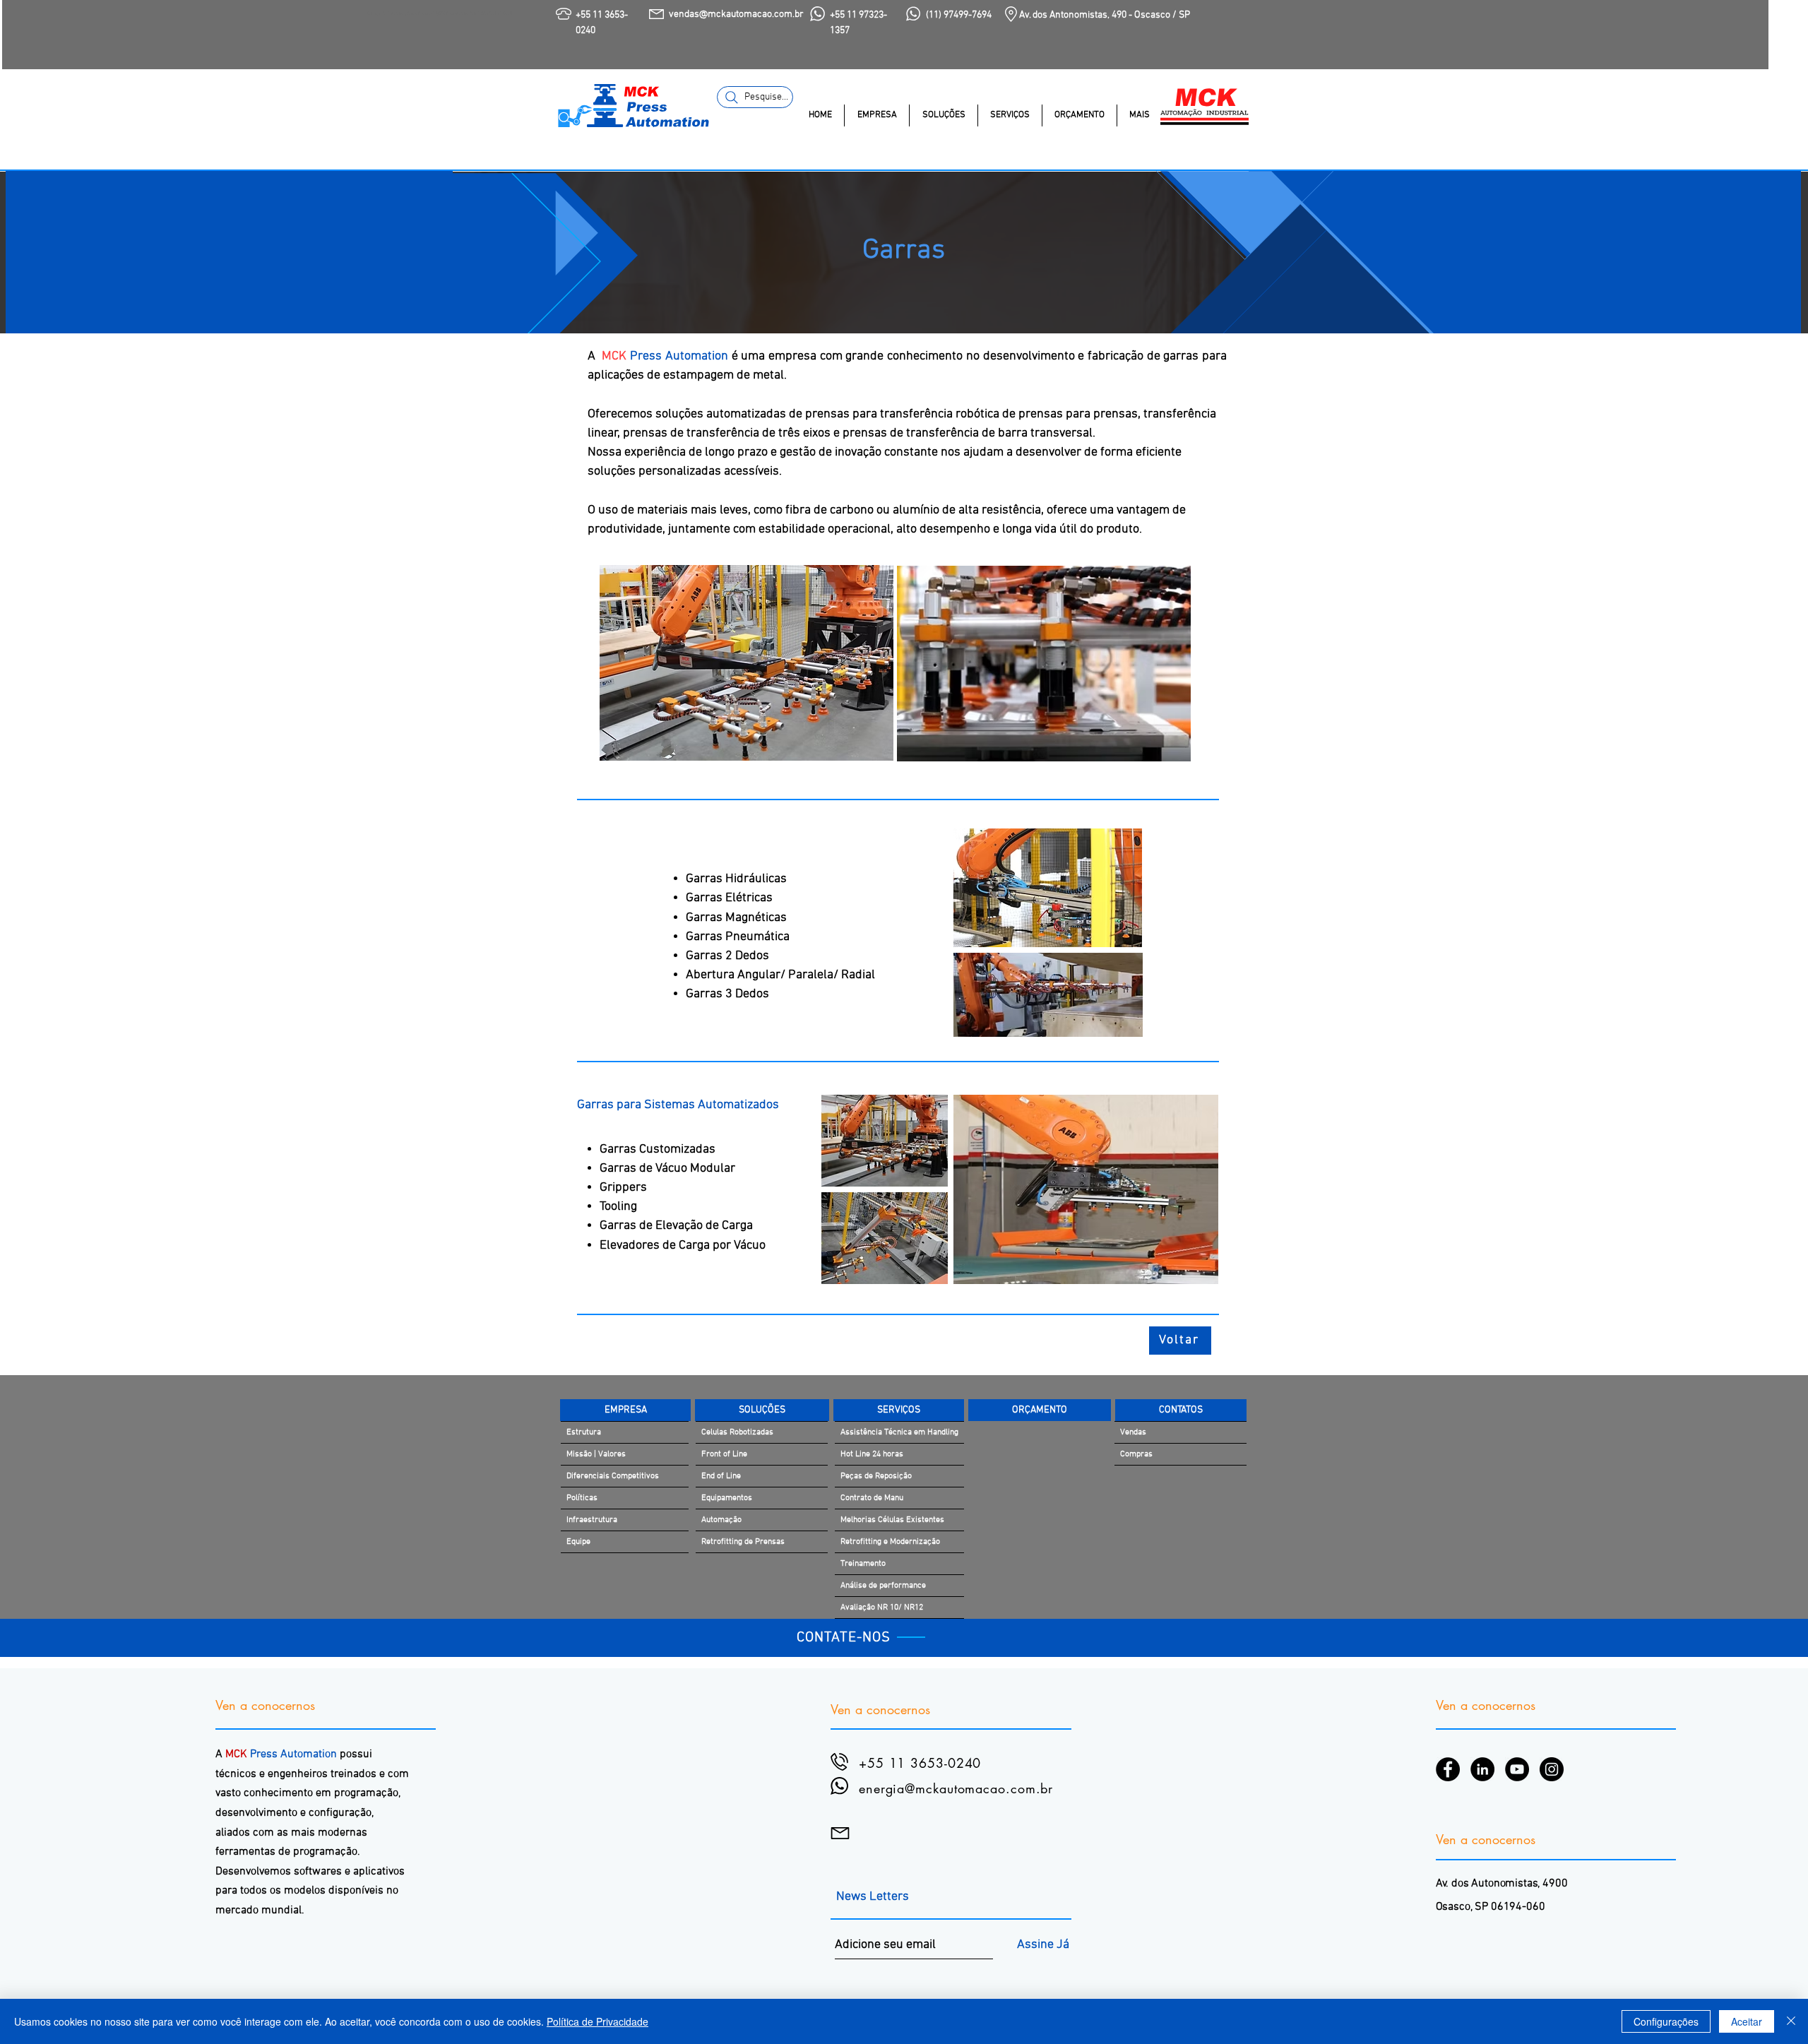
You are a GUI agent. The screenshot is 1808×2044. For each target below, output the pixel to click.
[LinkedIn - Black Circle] (1482, 1769)
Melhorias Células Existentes (892, 1520)
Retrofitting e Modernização (890, 1542)
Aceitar (1747, 2021)
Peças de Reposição (876, 1476)
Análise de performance (883, 1586)
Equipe (578, 1542)
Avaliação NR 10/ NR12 (882, 1608)
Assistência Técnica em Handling (899, 1432)
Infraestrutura (592, 1520)
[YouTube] (1517, 1769)
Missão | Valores (596, 1454)
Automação (721, 1520)
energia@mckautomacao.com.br (956, 1788)
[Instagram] (1552, 1769)
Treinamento (863, 1564)
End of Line (721, 1476)
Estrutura (584, 1432)
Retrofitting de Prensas (743, 1542)
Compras (1136, 1454)
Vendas (1133, 1432)
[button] (876, 115)
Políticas (582, 1498)
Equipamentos (727, 1498)
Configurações (1666, 2021)
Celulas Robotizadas (737, 1432)
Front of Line (724, 1454)
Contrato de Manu (872, 1498)
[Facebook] (1448, 1769)
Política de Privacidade (597, 2021)
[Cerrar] (1791, 2021)
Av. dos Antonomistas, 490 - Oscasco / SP (1105, 15)
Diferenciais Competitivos (613, 1476)
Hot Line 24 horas (872, 1454)
